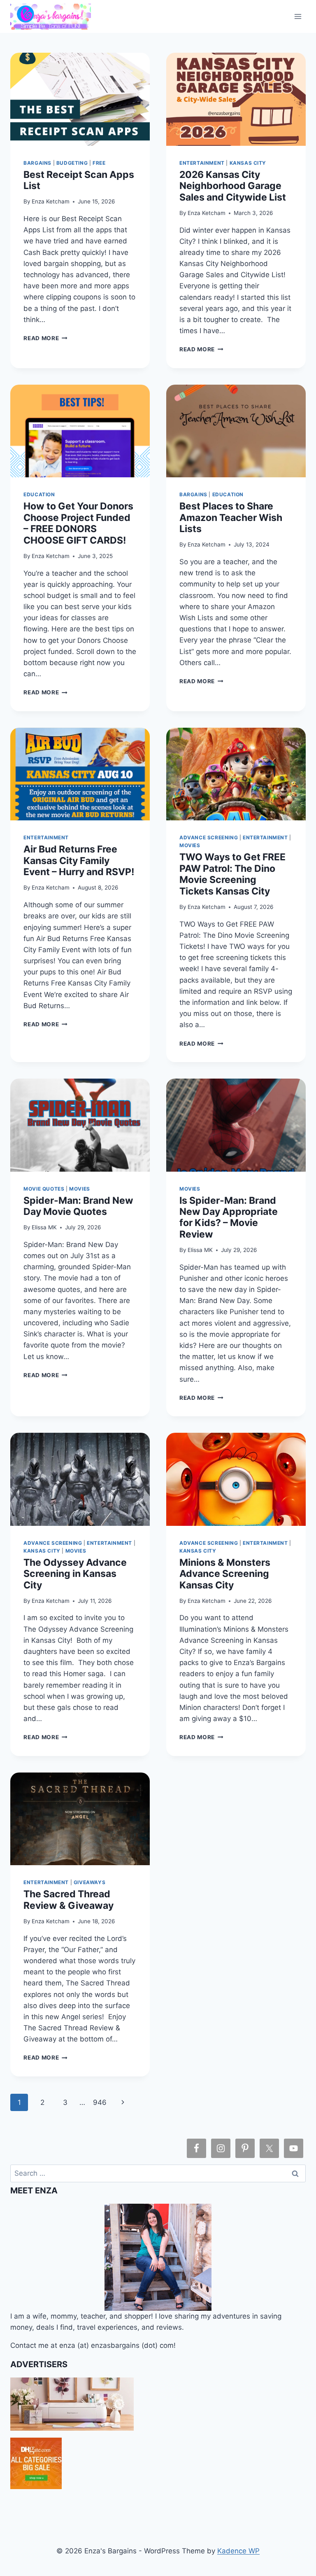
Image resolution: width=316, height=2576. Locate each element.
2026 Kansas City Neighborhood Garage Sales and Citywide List (233, 186)
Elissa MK (44, 1227)
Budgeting (72, 163)
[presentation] (80, 99)
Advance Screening (209, 837)
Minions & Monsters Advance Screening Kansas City (225, 1574)
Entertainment (202, 163)
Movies (190, 845)
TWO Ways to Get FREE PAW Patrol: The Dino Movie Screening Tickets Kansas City (232, 874)
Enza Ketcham (51, 201)
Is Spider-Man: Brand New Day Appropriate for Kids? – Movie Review (229, 1217)
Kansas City (248, 163)
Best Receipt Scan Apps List (79, 180)
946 (100, 2102)
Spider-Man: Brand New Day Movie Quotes (78, 1206)
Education (39, 494)
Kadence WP (238, 2551)
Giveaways (89, 1882)
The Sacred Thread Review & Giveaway (69, 1900)
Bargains (37, 163)
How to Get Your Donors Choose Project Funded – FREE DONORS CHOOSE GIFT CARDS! (78, 523)
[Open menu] (298, 16)
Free (99, 163)
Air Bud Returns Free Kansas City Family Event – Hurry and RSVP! (79, 861)
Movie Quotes (44, 1189)
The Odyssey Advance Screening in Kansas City (75, 1574)
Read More (45, 338)
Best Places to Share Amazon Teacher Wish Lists (231, 517)
